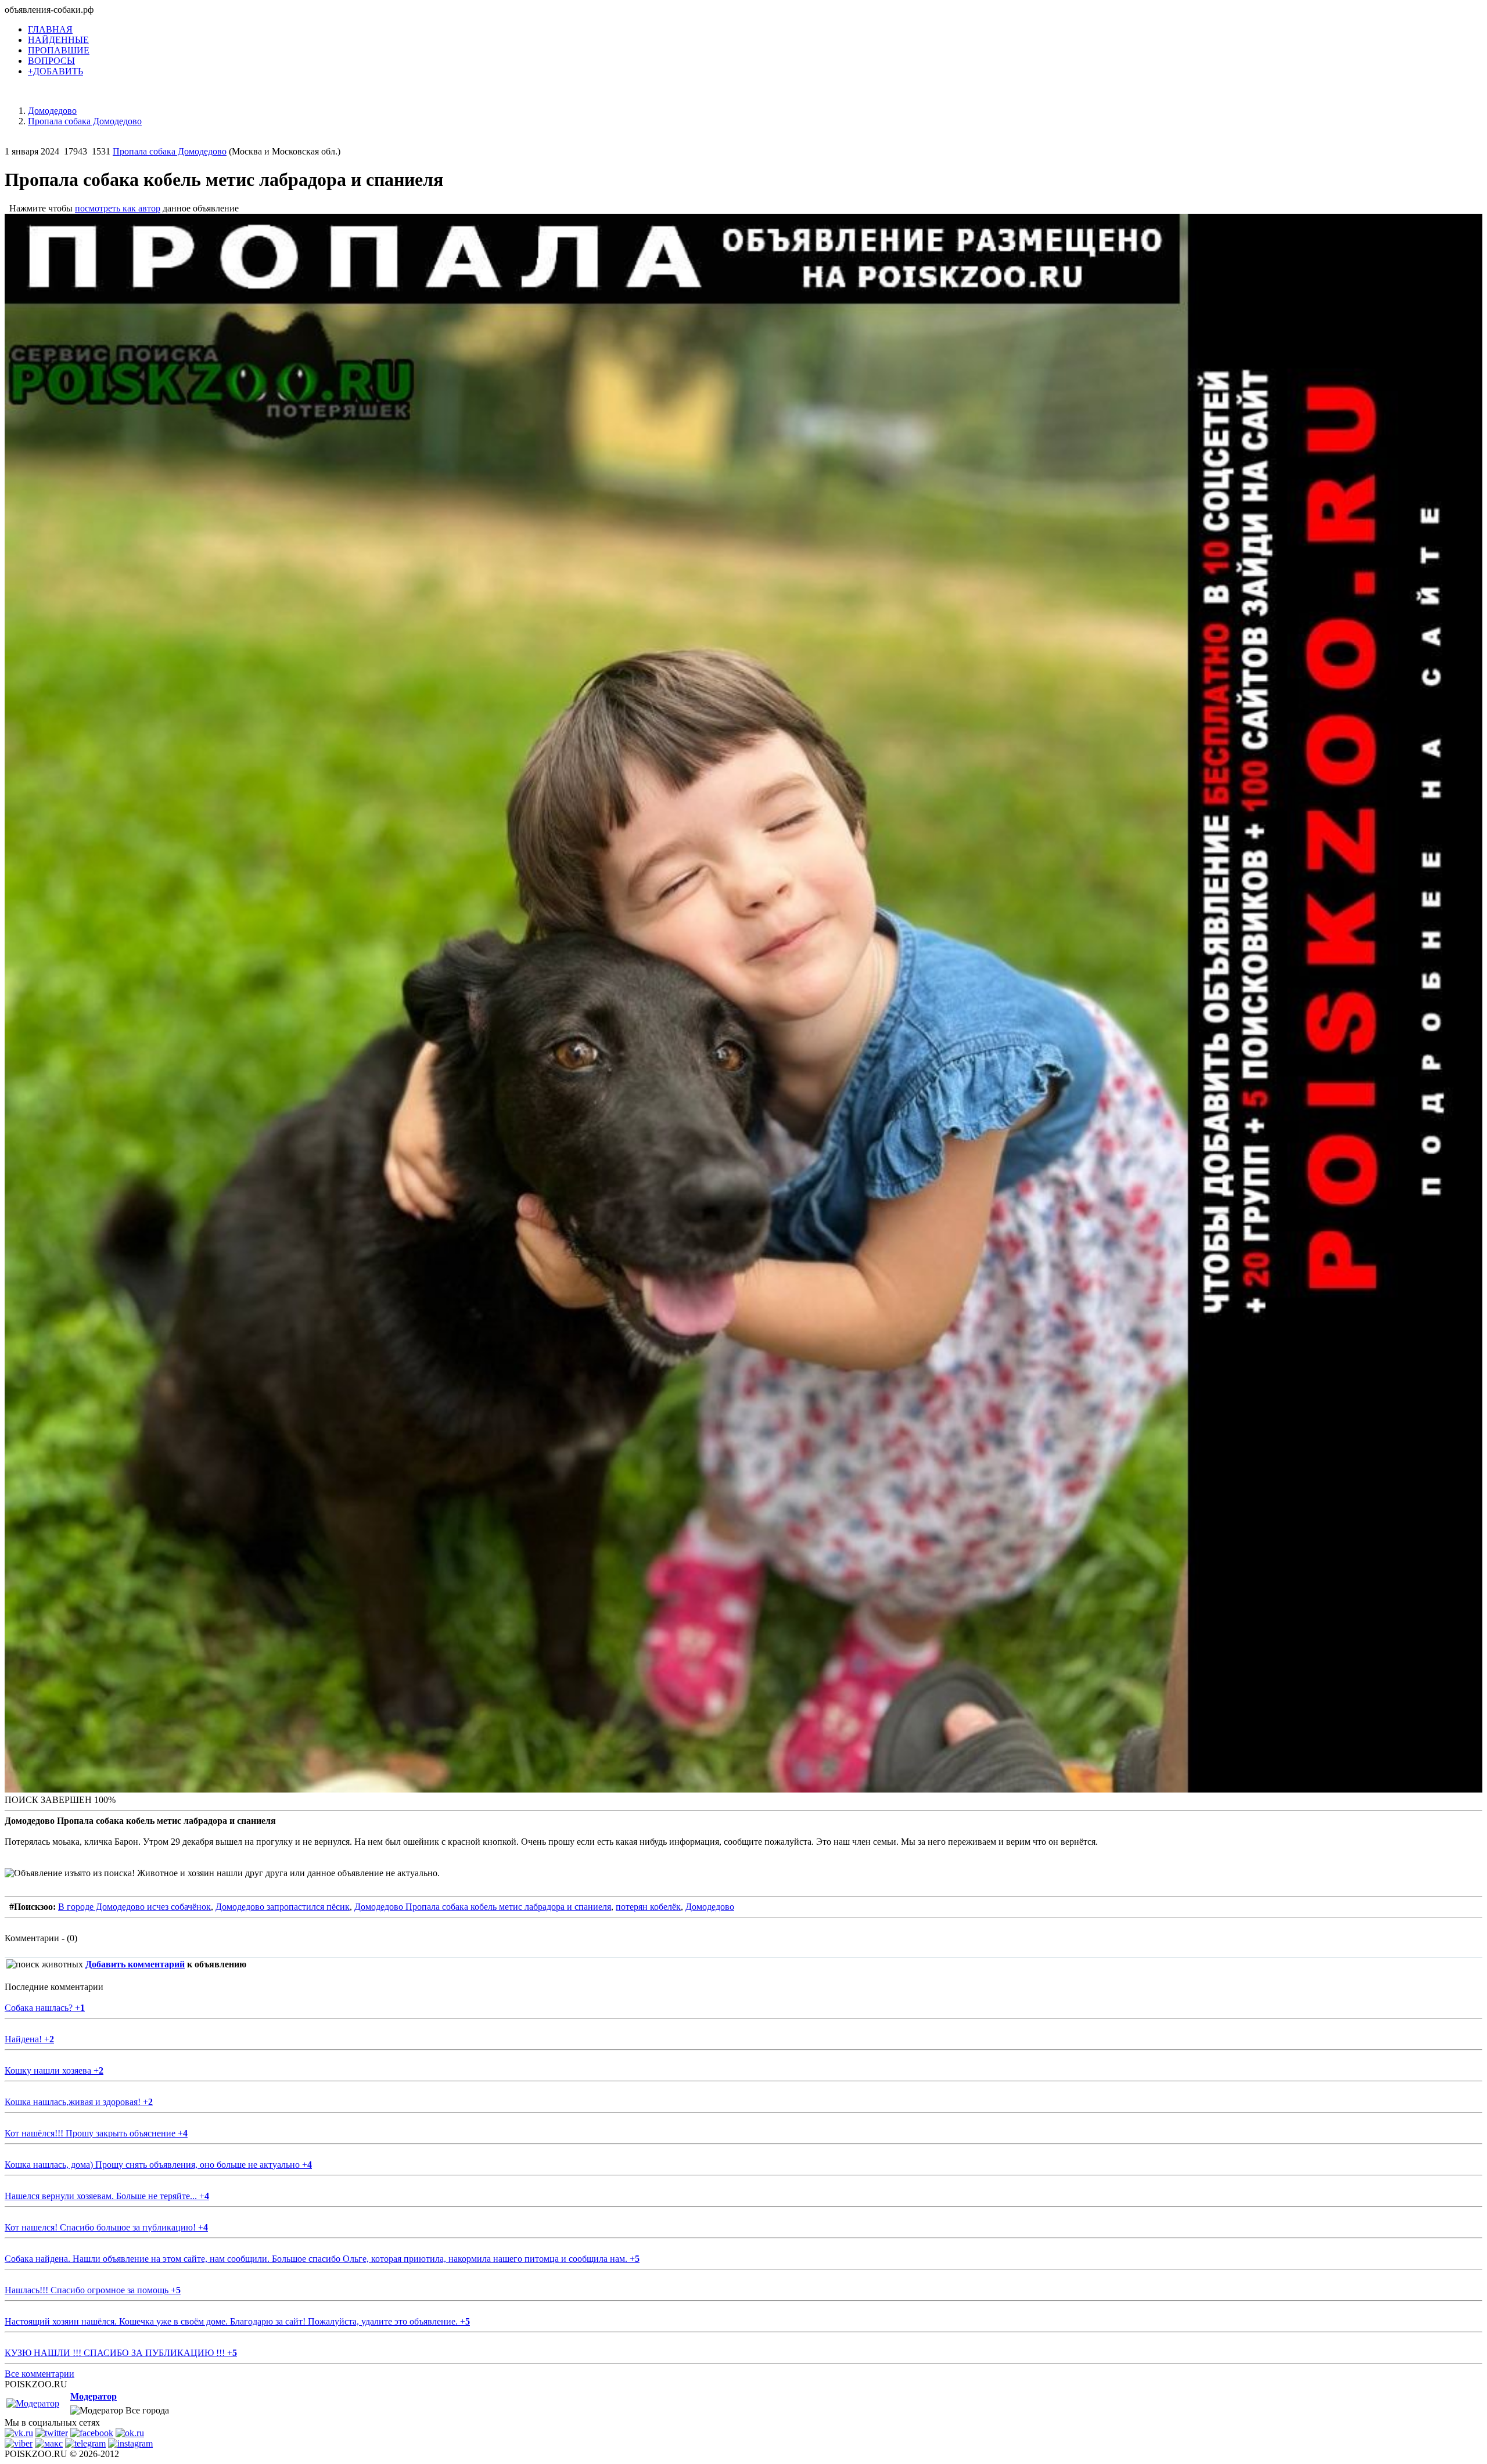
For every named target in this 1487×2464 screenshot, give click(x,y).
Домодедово (710, 1907)
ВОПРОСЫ (51, 61)
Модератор (94, 2396)
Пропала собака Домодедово (170, 151)
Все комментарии (39, 2374)
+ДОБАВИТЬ (55, 71)
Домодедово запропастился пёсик (283, 1907)
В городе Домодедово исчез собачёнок (134, 1907)
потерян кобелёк (648, 1907)
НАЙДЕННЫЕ (58, 40)
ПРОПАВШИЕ (59, 50)
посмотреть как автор (118, 208)
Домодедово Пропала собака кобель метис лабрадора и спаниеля (483, 1907)
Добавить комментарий (135, 1964)
